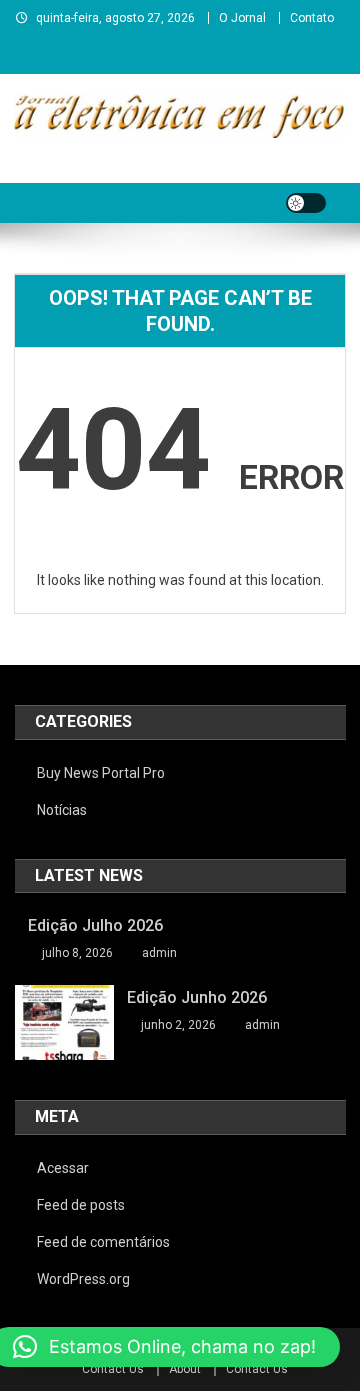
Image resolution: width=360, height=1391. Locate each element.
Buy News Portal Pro (101, 773)
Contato (312, 18)
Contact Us (113, 1369)
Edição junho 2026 (197, 997)
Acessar (63, 1168)
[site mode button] (306, 203)
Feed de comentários (103, 1242)
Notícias (62, 810)
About (185, 1369)
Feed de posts (81, 1205)
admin (159, 953)
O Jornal (242, 18)
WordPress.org (83, 1279)
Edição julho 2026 (95, 925)
